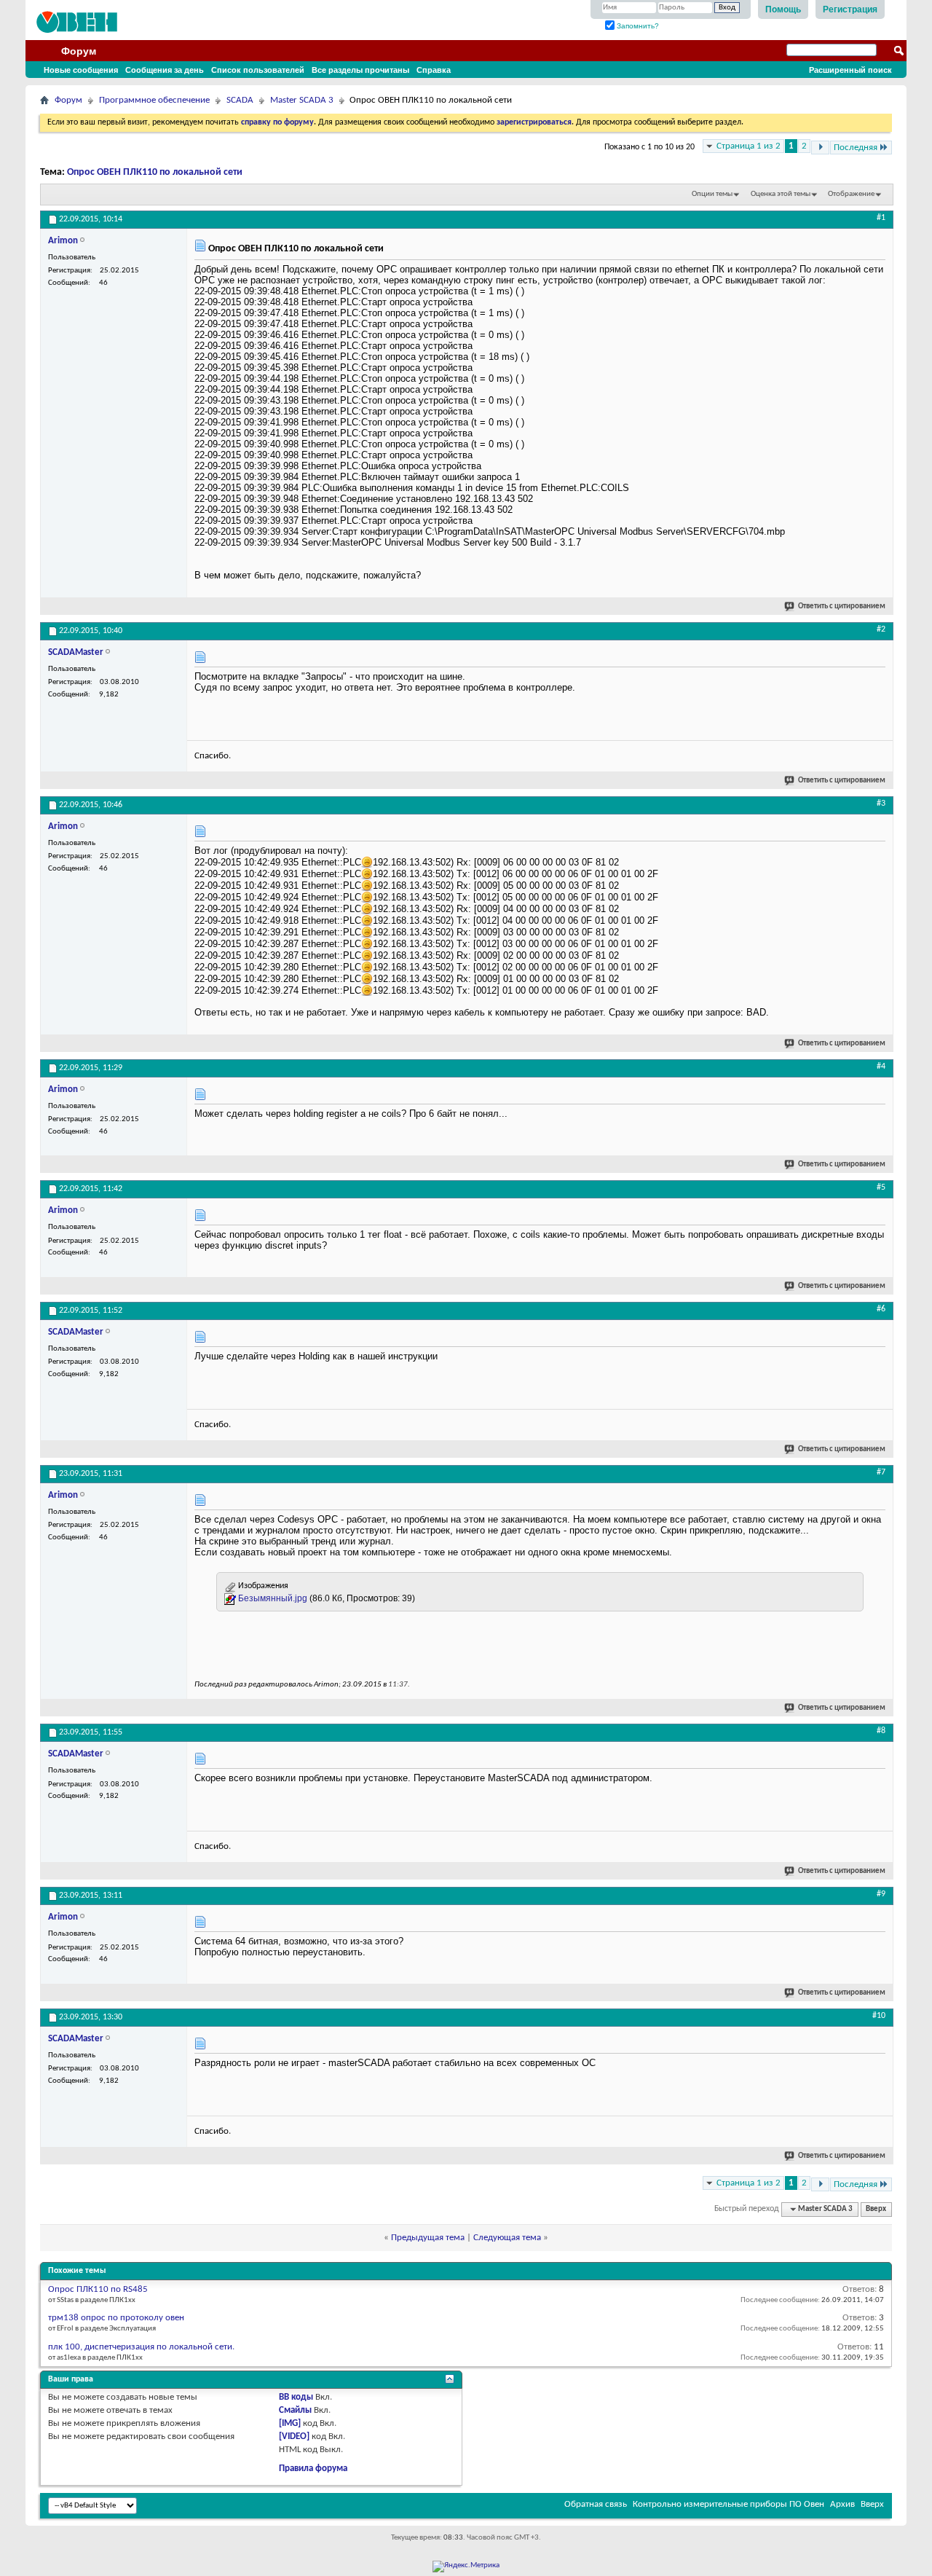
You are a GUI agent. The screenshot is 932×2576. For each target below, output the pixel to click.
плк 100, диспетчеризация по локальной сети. (141, 2347)
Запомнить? (637, 26)
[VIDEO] (294, 2436)
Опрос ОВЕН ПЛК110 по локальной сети (155, 172)
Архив (842, 2504)
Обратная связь (596, 2504)
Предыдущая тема (428, 2238)
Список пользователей (258, 70)
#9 (881, 1894)
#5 (881, 1187)
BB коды (296, 2397)
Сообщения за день (165, 70)
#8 (881, 1731)
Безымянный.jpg (273, 1598)
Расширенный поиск (850, 70)
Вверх (876, 2209)
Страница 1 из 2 (749, 146)
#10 (879, 2016)
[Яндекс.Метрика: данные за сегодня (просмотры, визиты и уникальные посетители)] (466, 2567)
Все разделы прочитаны (360, 70)
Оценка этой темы (781, 194)
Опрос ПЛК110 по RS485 (98, 2289)
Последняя (856, 148)
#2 (881, 629)
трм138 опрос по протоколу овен (116, 2318)
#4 (881, 1067)
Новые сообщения (81, 70)
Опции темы (712, 194)
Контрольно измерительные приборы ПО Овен (728, 2504)
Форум (79, 51)
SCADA (240, 100)
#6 (881, 1309)
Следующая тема (507, 2238)
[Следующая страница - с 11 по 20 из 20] (820, 148)
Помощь (783, 9)
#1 (881, 218)
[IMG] (290, 2423)
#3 (881, 804)
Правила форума (313, 2469)
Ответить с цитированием (842, 606)
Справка (434, 70)
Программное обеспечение (154, 100)
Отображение (851, 194)
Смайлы (295, 2410)
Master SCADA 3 (302, 100)
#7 (881, 1472)
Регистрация (850, 9)
